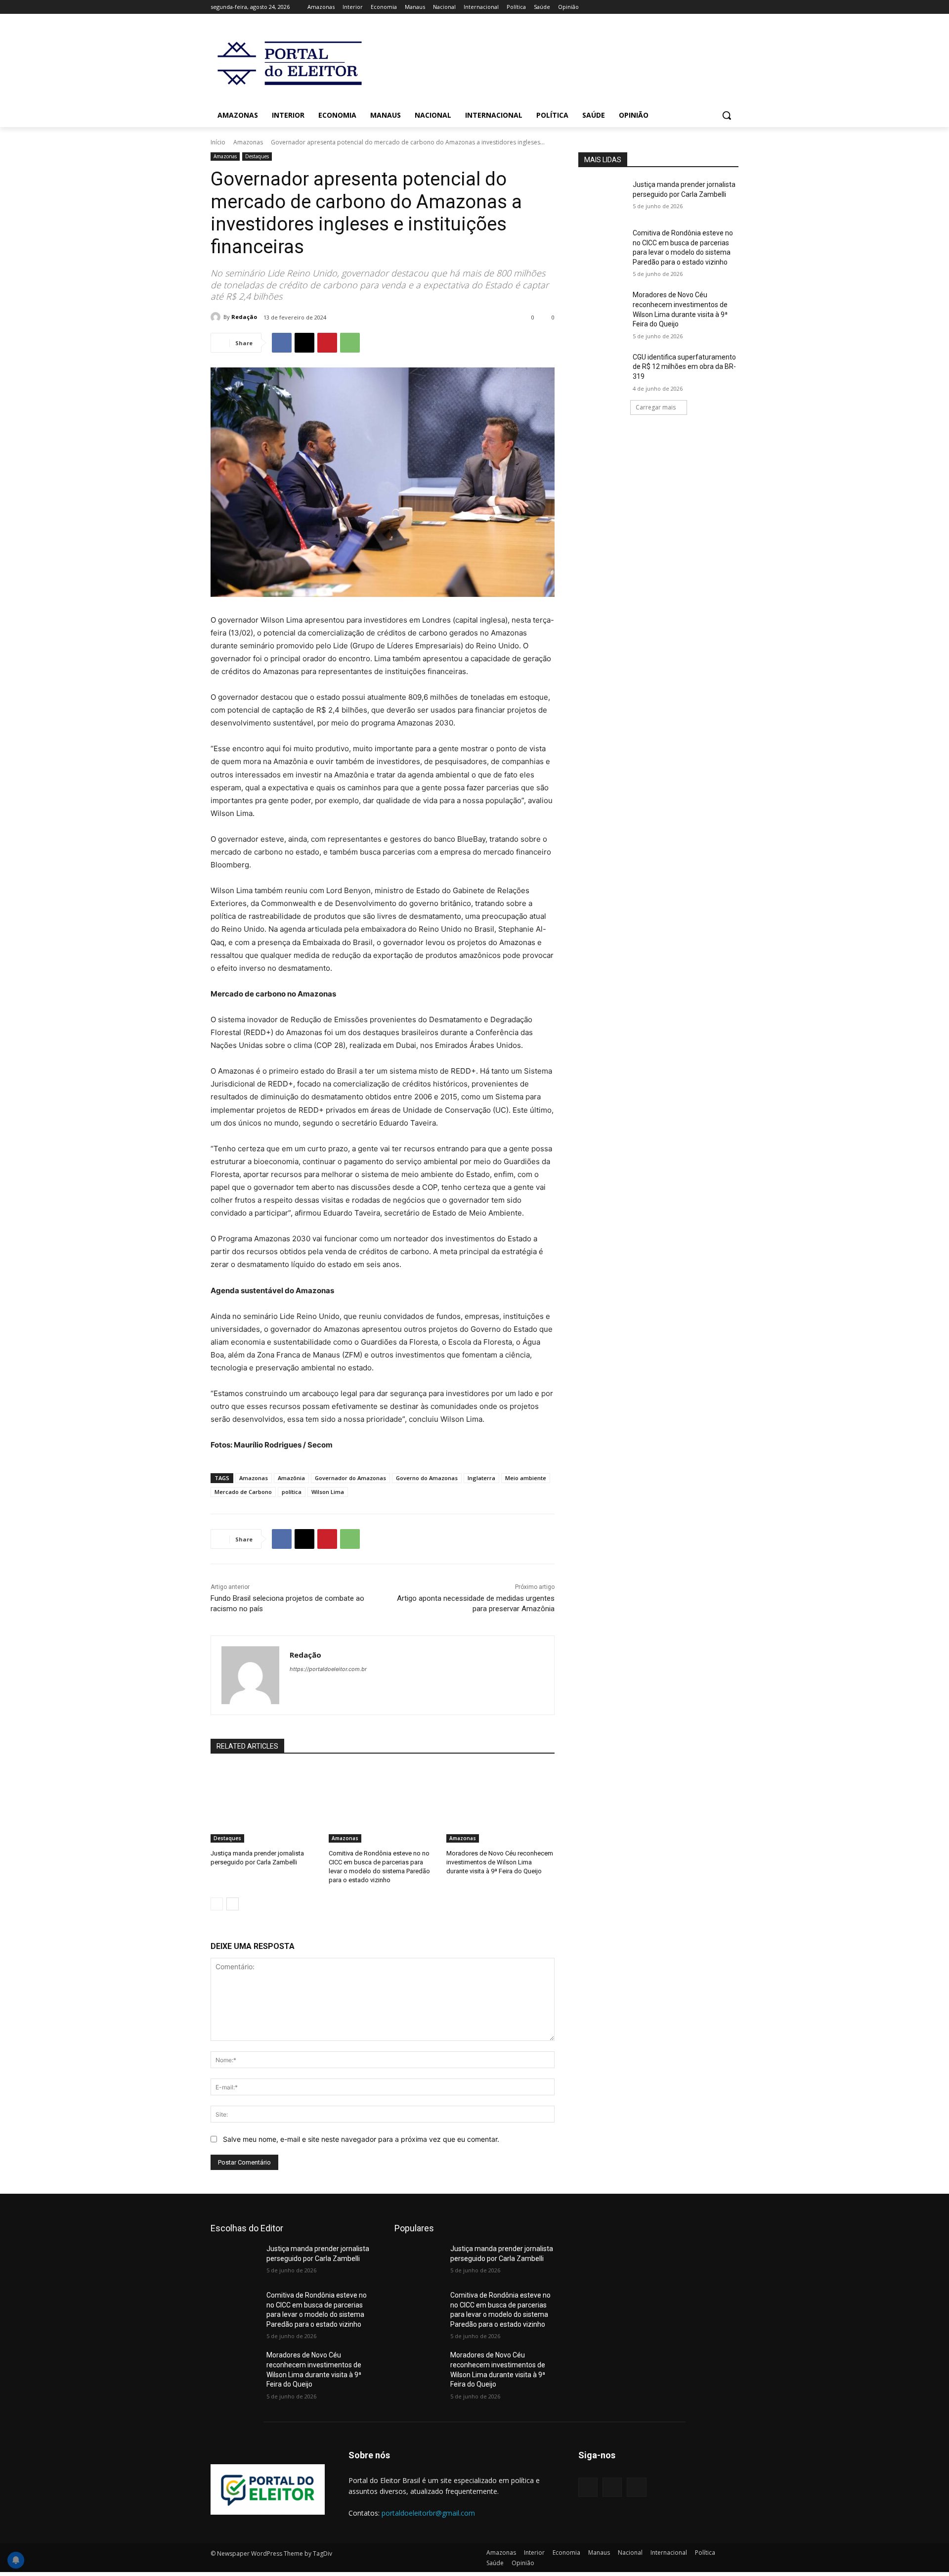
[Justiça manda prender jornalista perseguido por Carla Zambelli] (265, 1804)
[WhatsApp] (350, 343)
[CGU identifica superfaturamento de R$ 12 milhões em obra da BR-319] (602, 369)
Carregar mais (656, 407)
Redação (244, 317)
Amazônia (291, 1478)
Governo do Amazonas (427, 1478)
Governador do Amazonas (350, 1478)
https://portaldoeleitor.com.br (328, 1669)
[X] (706, 7)
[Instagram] (692, 7)
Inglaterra (481, 1478)
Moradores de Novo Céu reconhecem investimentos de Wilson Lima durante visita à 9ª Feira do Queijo (500, 1862)
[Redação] (217, 317)
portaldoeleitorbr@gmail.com (428, 2513)
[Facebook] (678, 7)
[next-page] (233, 1904)
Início (218, 142)
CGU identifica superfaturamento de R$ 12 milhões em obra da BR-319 (684, 367)
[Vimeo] (719, 7)
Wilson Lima (328, 1492)
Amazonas (248, 142)
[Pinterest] (327, 343)
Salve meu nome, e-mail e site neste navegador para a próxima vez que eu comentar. (361, 2139)
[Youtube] (733, 7)
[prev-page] (217, 1904)
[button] (727, 115)
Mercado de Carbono (243, 1492)
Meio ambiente (526, 1478)
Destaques (257, 156)
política (292, 1492)
